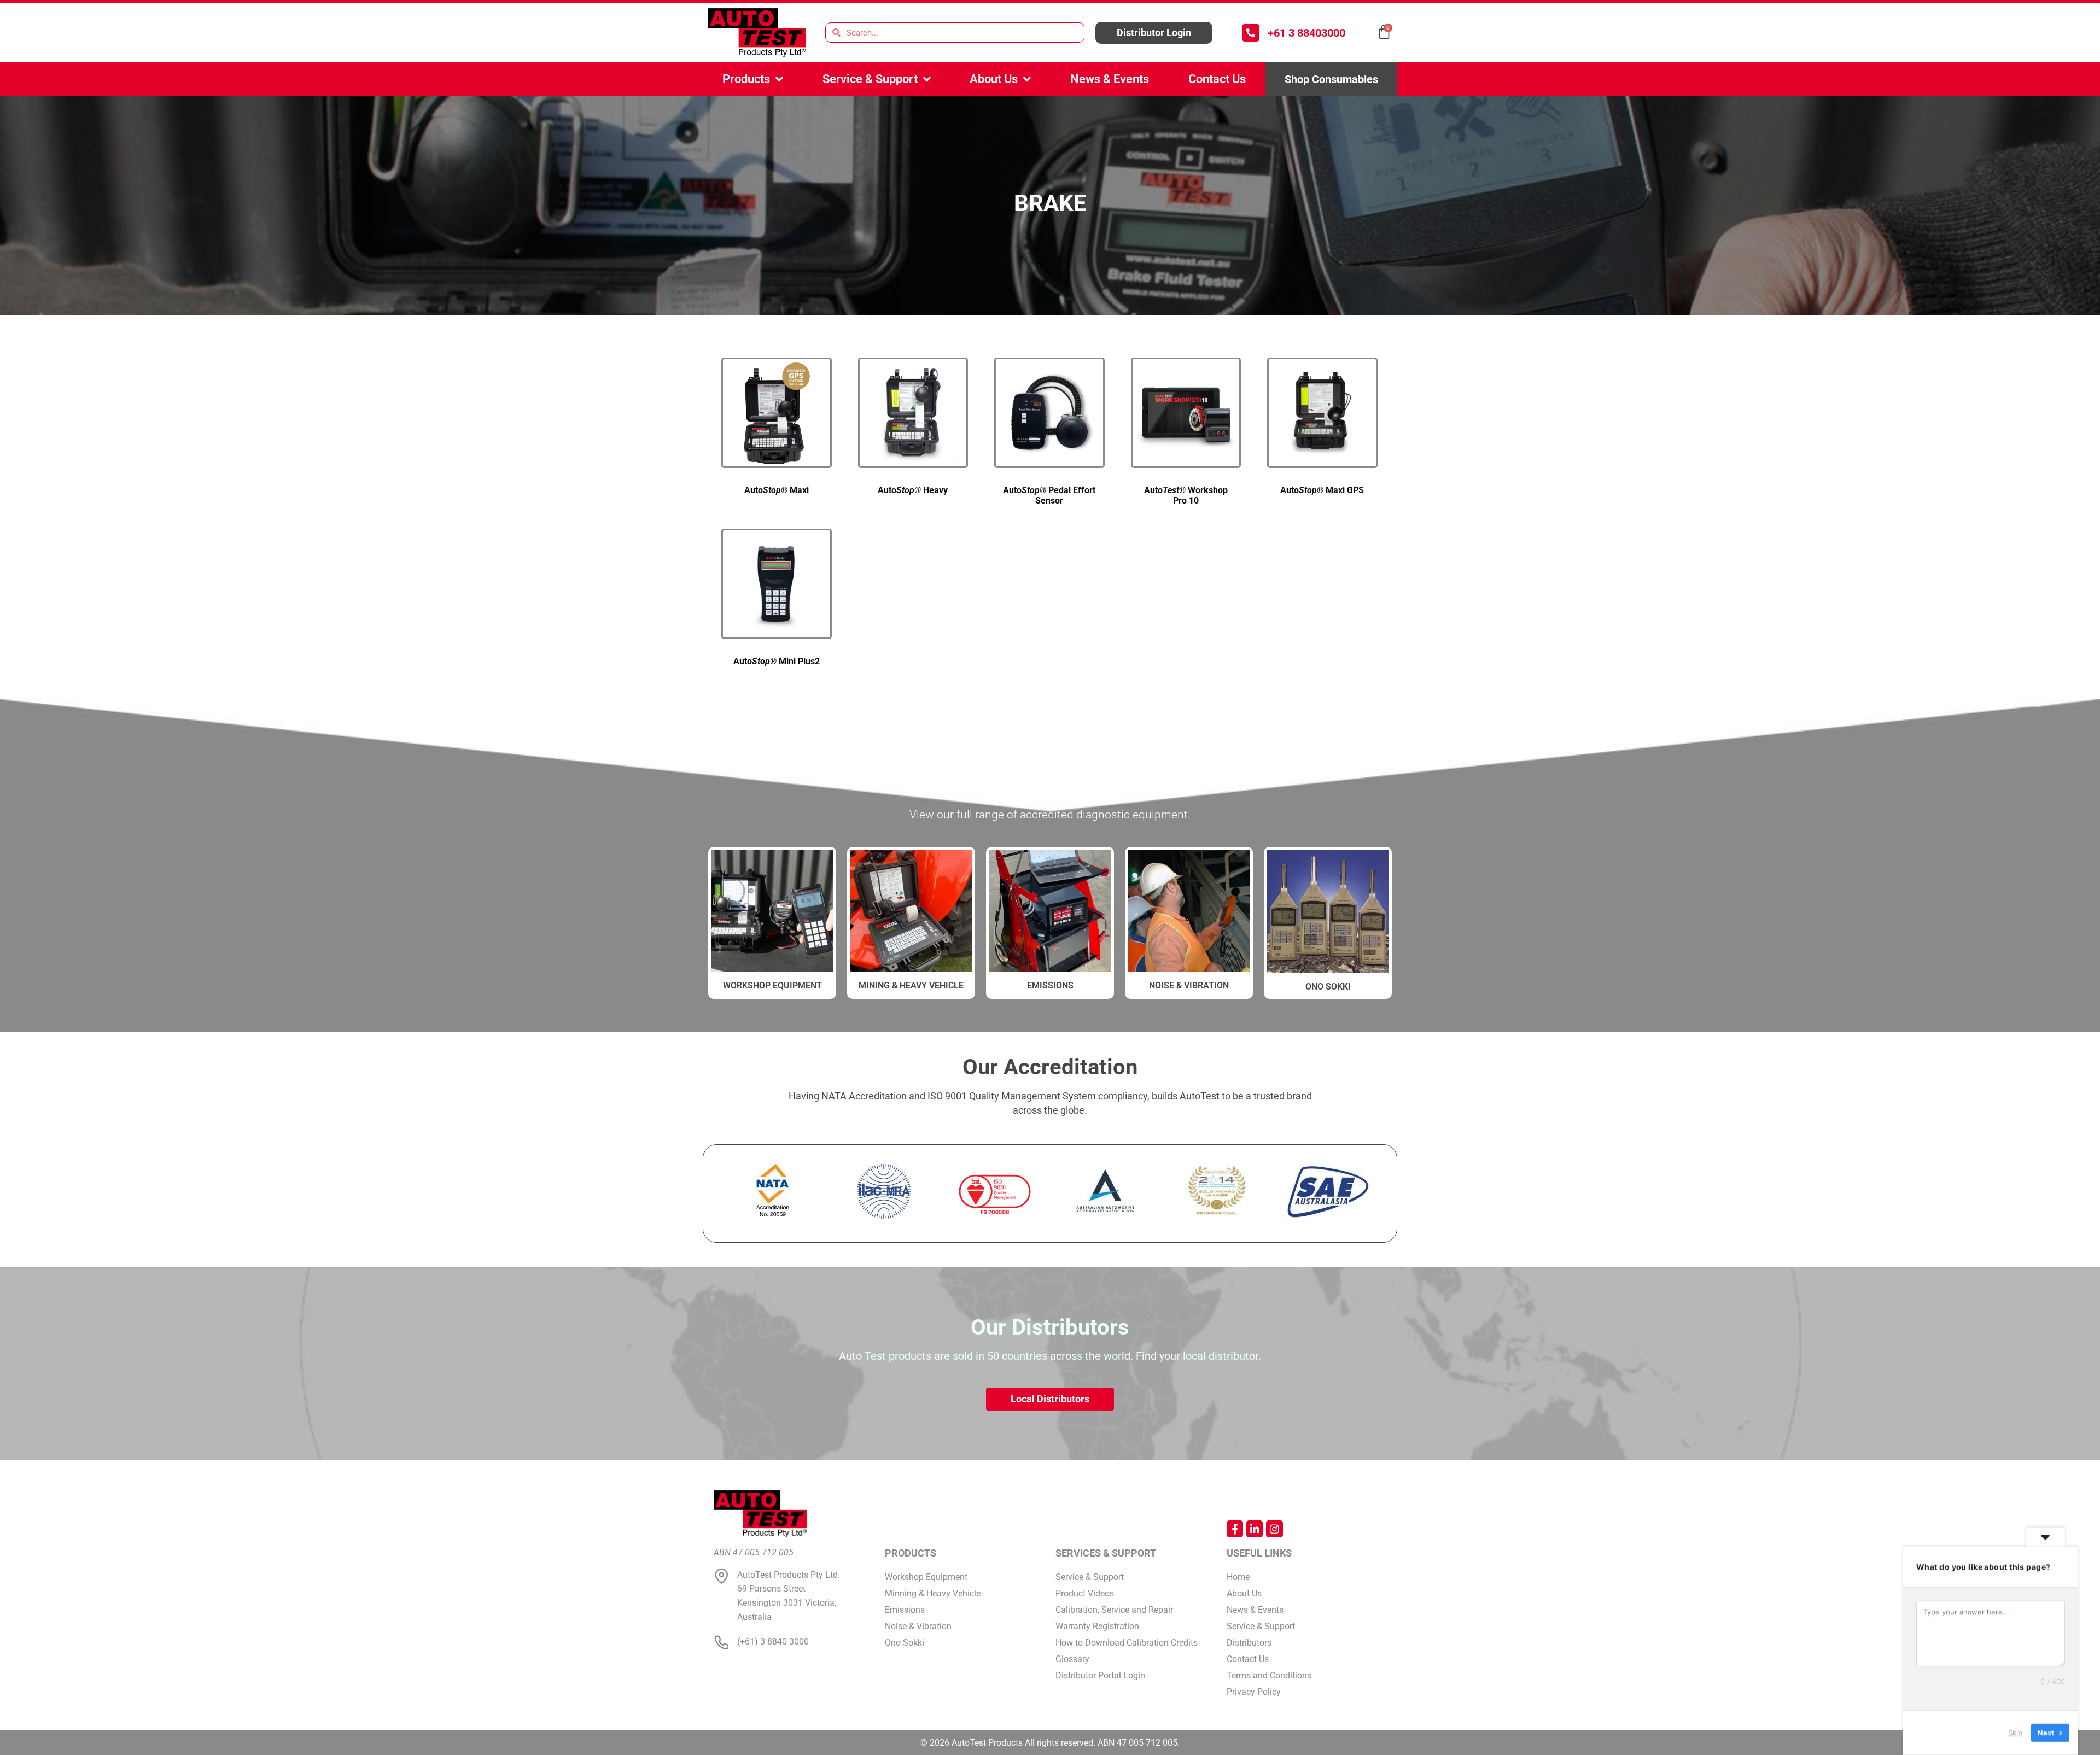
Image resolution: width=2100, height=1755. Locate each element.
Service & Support (870, 79)
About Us (994, 79)
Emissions (1050, 985)
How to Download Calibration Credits (1127, 1643)
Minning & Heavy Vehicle (933, 1593)
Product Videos (1085, 1593)
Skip (2015, 1733)
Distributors (1249, 1643)
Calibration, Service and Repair (1114, 1610)
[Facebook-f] (1235, 1529)
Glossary (1072, 1659)
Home (1238, 1577)
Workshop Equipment (926, 1577)
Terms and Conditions (1269, 1675)
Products (746, 79)
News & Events (1110, 79)
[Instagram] (1274, 1529)
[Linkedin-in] (1255, 1529)
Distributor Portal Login (1100, 1675)
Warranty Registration (1097, 1626)
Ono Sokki (1328, 987)
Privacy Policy (1254, 1692)
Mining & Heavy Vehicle (911, 985)
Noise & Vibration (1189, 985)
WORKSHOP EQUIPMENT (772, 985)
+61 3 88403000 (1306, 33)
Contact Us (1217, 79)
